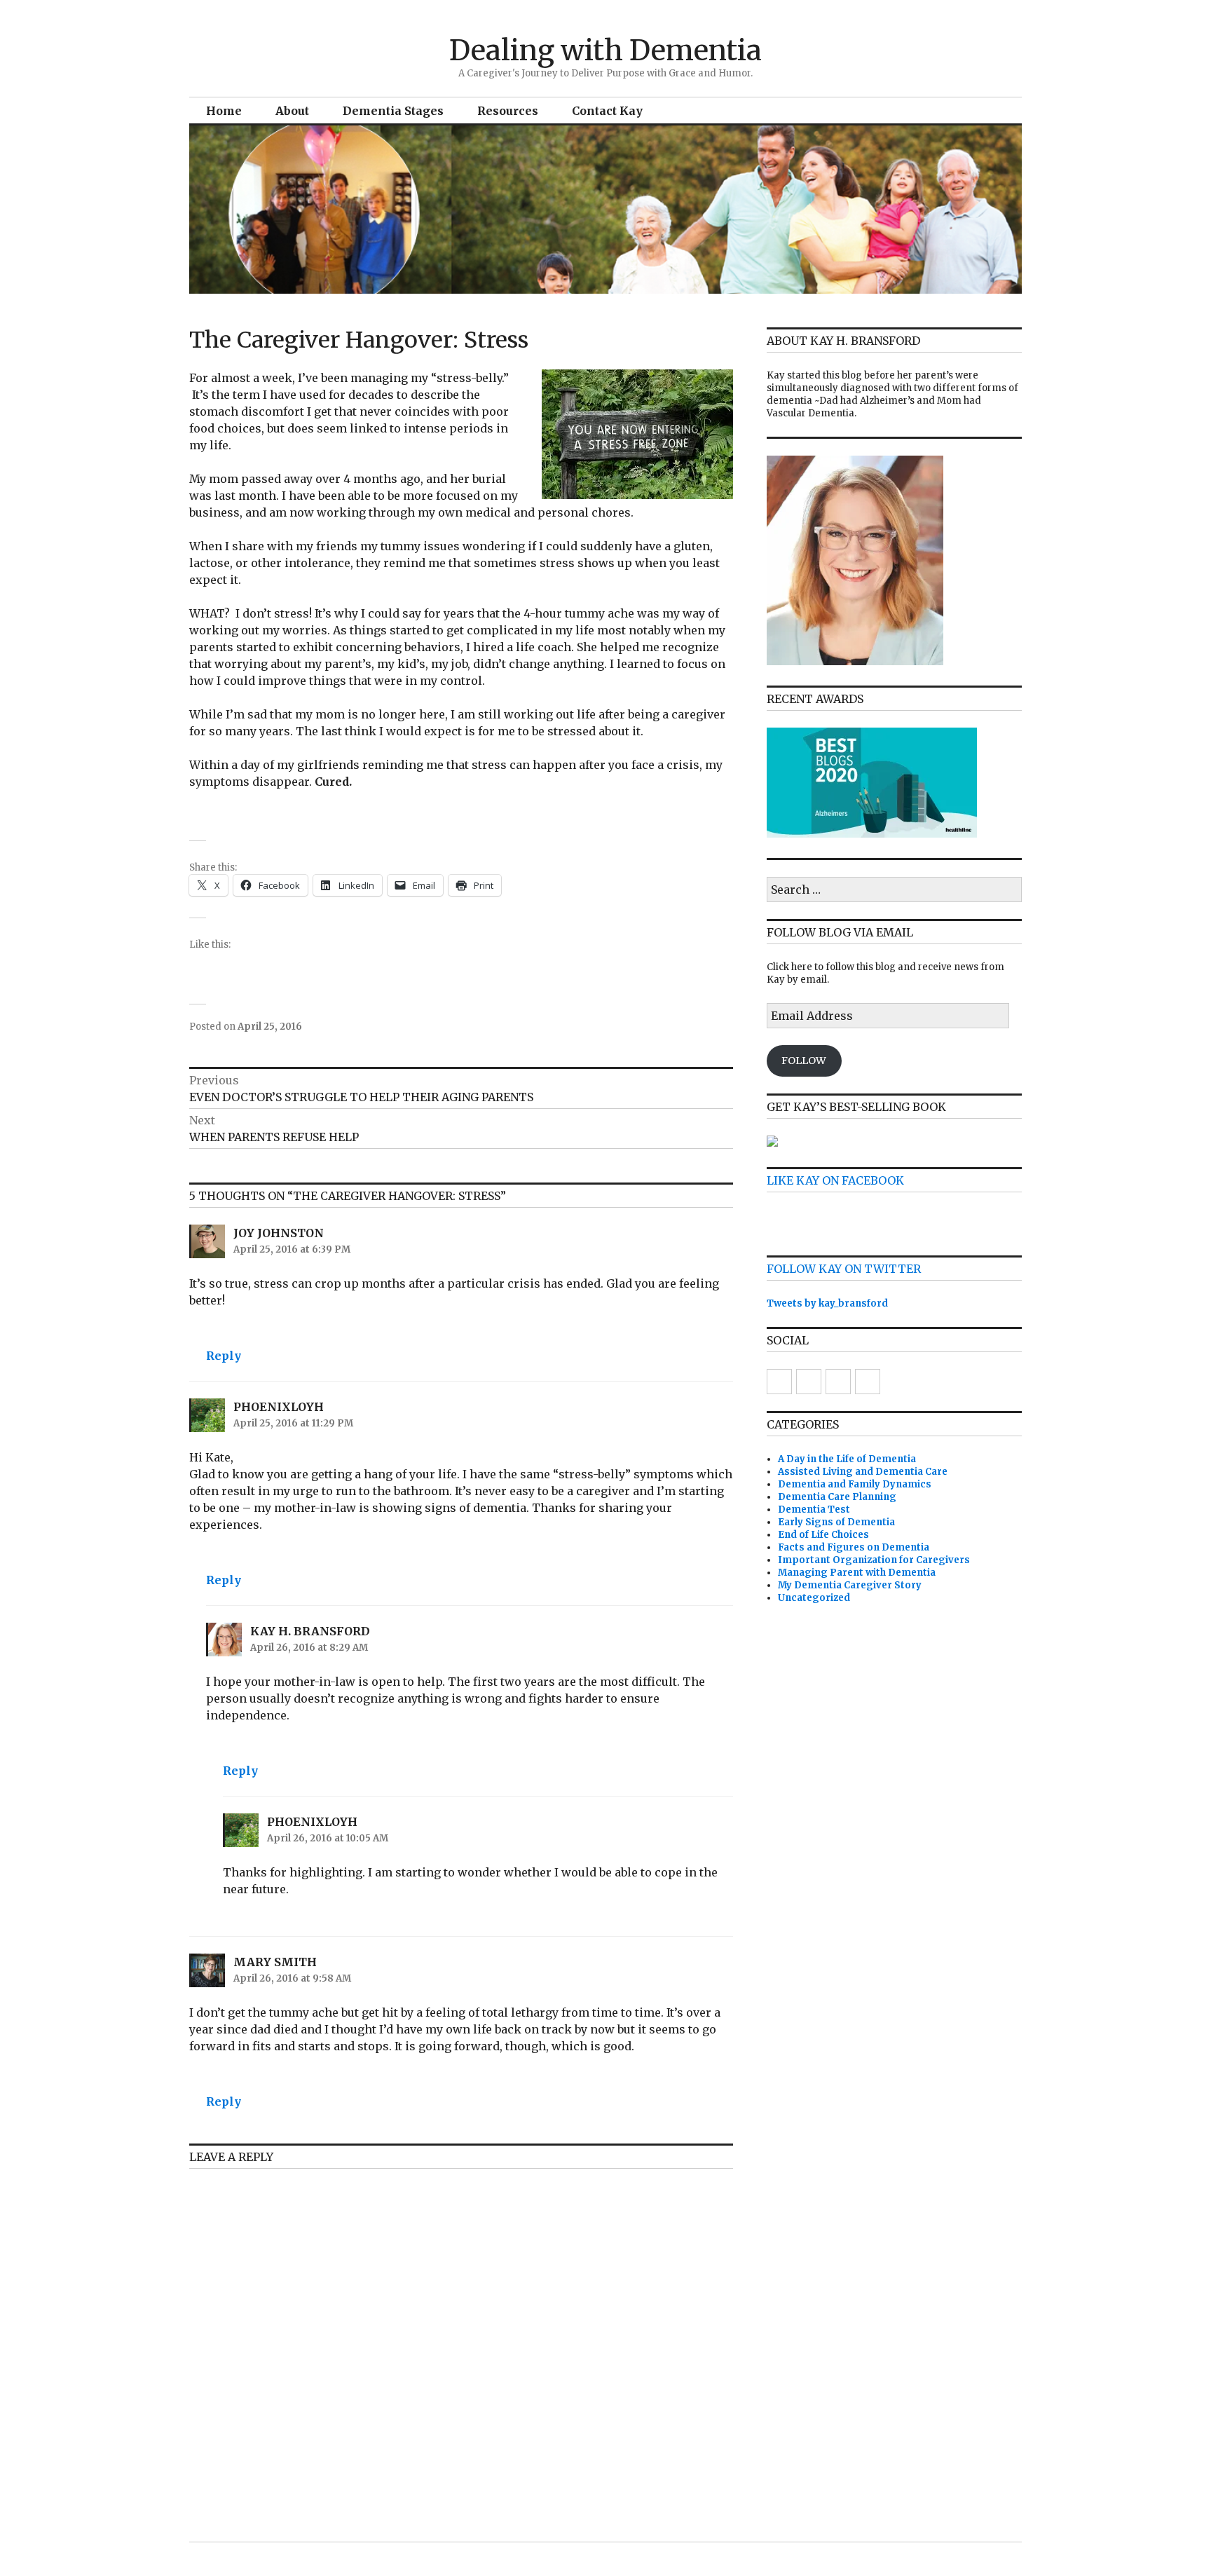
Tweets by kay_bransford (827, 1303)
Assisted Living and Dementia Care (863, 1472)
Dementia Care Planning (837, 1497)
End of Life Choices (823, 1535)
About (292, 111)
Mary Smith (275, 1962)
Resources (508, 111)
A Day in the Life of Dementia (847, 1459)
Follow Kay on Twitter (844, 1269)
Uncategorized (814, 1598)
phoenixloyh (279, 1407)
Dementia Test (814, 1510)
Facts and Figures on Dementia (854, 1547)
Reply (224, 1356)
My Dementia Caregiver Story (850, 1585)
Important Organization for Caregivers (874, 1560)
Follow (804, 1061)
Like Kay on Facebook (835, 1180)
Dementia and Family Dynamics (855, 1484)
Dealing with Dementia (605, 50)
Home (224, 111)
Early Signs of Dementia (836, 1522)
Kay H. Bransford (310, 1631)
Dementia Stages (393, 111)
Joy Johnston (279, 1233)
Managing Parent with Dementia (857, 1573)
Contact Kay (607, 111)
